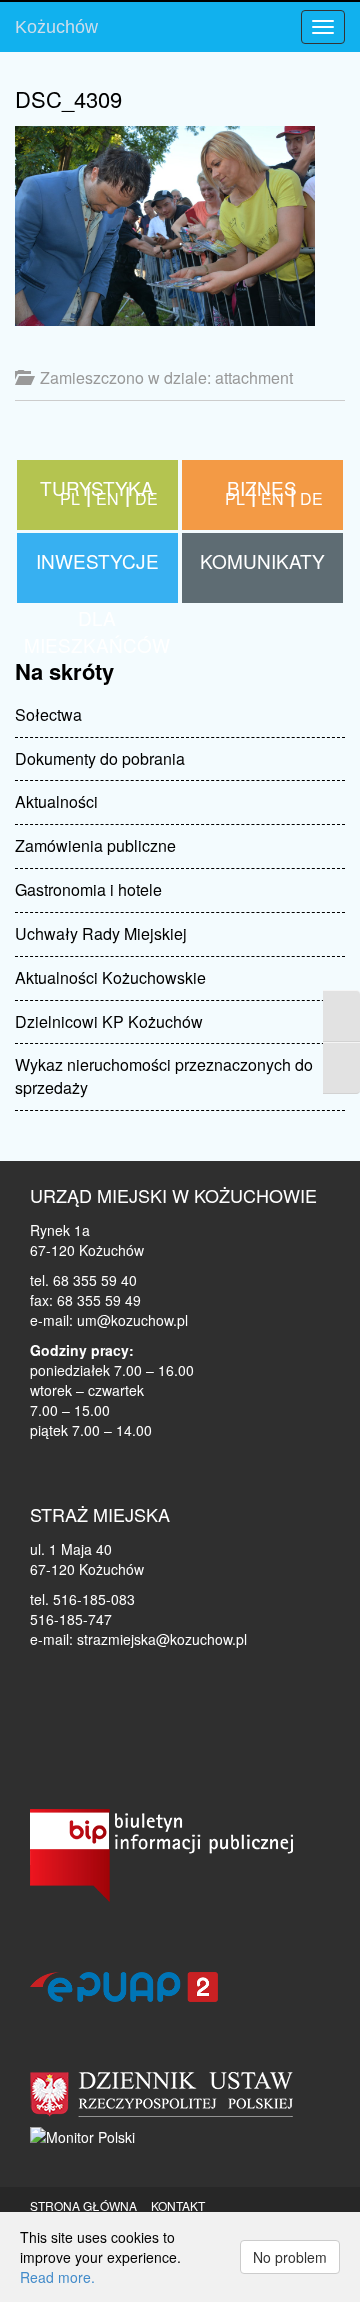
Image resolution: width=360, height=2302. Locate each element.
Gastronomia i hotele (88, 889)
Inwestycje (97, 560)
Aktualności (56, 801)
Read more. (57, 2277)
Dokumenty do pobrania (100, 758)
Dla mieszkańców (98, 493)
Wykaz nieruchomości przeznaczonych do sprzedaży (164, 1076)
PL (235, 498)
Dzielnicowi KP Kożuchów (109, 1021)
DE (311, 498)
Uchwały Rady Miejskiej (101, 933)
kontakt (178, 2205)
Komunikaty (262, 560)
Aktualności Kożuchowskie (110, 977)
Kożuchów (56, 27)
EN (272, 498)
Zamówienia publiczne (95, 845)
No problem (290, 2257)
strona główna (83, 2205)
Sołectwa (48, 714)
